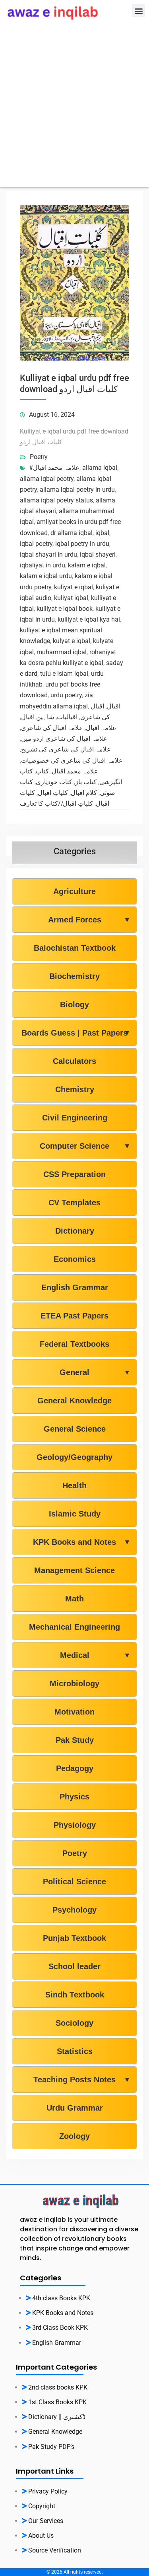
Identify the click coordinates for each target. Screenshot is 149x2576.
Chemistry (75, 1089)
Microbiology (74, 1683)
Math (74, 1599)
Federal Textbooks (74, 1344)
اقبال (114, 706)
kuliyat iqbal (71, 598)
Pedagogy (75, 1768)
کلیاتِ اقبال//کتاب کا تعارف (56, 803)
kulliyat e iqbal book (65, 609)
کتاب (42, 771)
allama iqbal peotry (47, 479)
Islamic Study (75, 1514)
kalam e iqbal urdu (46, 576)
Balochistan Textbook (75, 948)
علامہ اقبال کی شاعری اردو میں (64, 739)
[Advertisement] (74, 113)
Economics (75, 1259)
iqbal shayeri (98, 554)
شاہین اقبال (38, 717)
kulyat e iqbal (72, 641)
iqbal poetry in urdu (82, 544)
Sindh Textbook (75, 1995)
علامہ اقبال (101, 728)
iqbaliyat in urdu (43, 565)
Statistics (75, 2051)
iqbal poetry (36, 544)
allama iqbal (100, 468)
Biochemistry (74, 976)
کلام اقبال (84, 793)
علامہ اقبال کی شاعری (52, 728)
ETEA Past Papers (74, 1316)
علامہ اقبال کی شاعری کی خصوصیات (72, 760)
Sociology (74, 2023)
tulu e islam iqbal (64, 674)
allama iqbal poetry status (56, 500)
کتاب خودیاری (54, 782)
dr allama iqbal (72, 533)
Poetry (39, 457)
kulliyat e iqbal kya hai (89, 619)
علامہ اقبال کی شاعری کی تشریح (66, 749)
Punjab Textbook (74, 1938)
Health (74, 1485)
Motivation (74, 1712)
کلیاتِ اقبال (53, 793)
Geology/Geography (74, 1457)
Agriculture (74, 891)
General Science (75, 1429)
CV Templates (74, 1203)
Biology (74, 1005)
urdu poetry (66, 695)
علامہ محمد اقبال (75, 771)
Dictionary (75, 1231)
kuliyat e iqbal (74, 587)
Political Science (74, 1881)
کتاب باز (86, 782)
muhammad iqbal (62, 652)
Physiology (75, 1825)
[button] (138, 11)
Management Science (74, 1570)
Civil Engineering (75, 1118)
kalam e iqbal (87, 565)
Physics (74, 1797)
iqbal (102, 533)
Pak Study (75, 1740)
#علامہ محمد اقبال (54, 468)
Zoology (74, 2136)
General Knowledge (74, 1401)
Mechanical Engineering (74, 1627)
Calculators (74, 1061)
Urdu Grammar (75, 2108)
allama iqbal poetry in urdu (77, 489)
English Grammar (75, 1287)
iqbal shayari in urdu (48, 554)
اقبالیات (67, 717)
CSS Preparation (74, 1174)
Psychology (74, 1910)
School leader (74, 1966)
